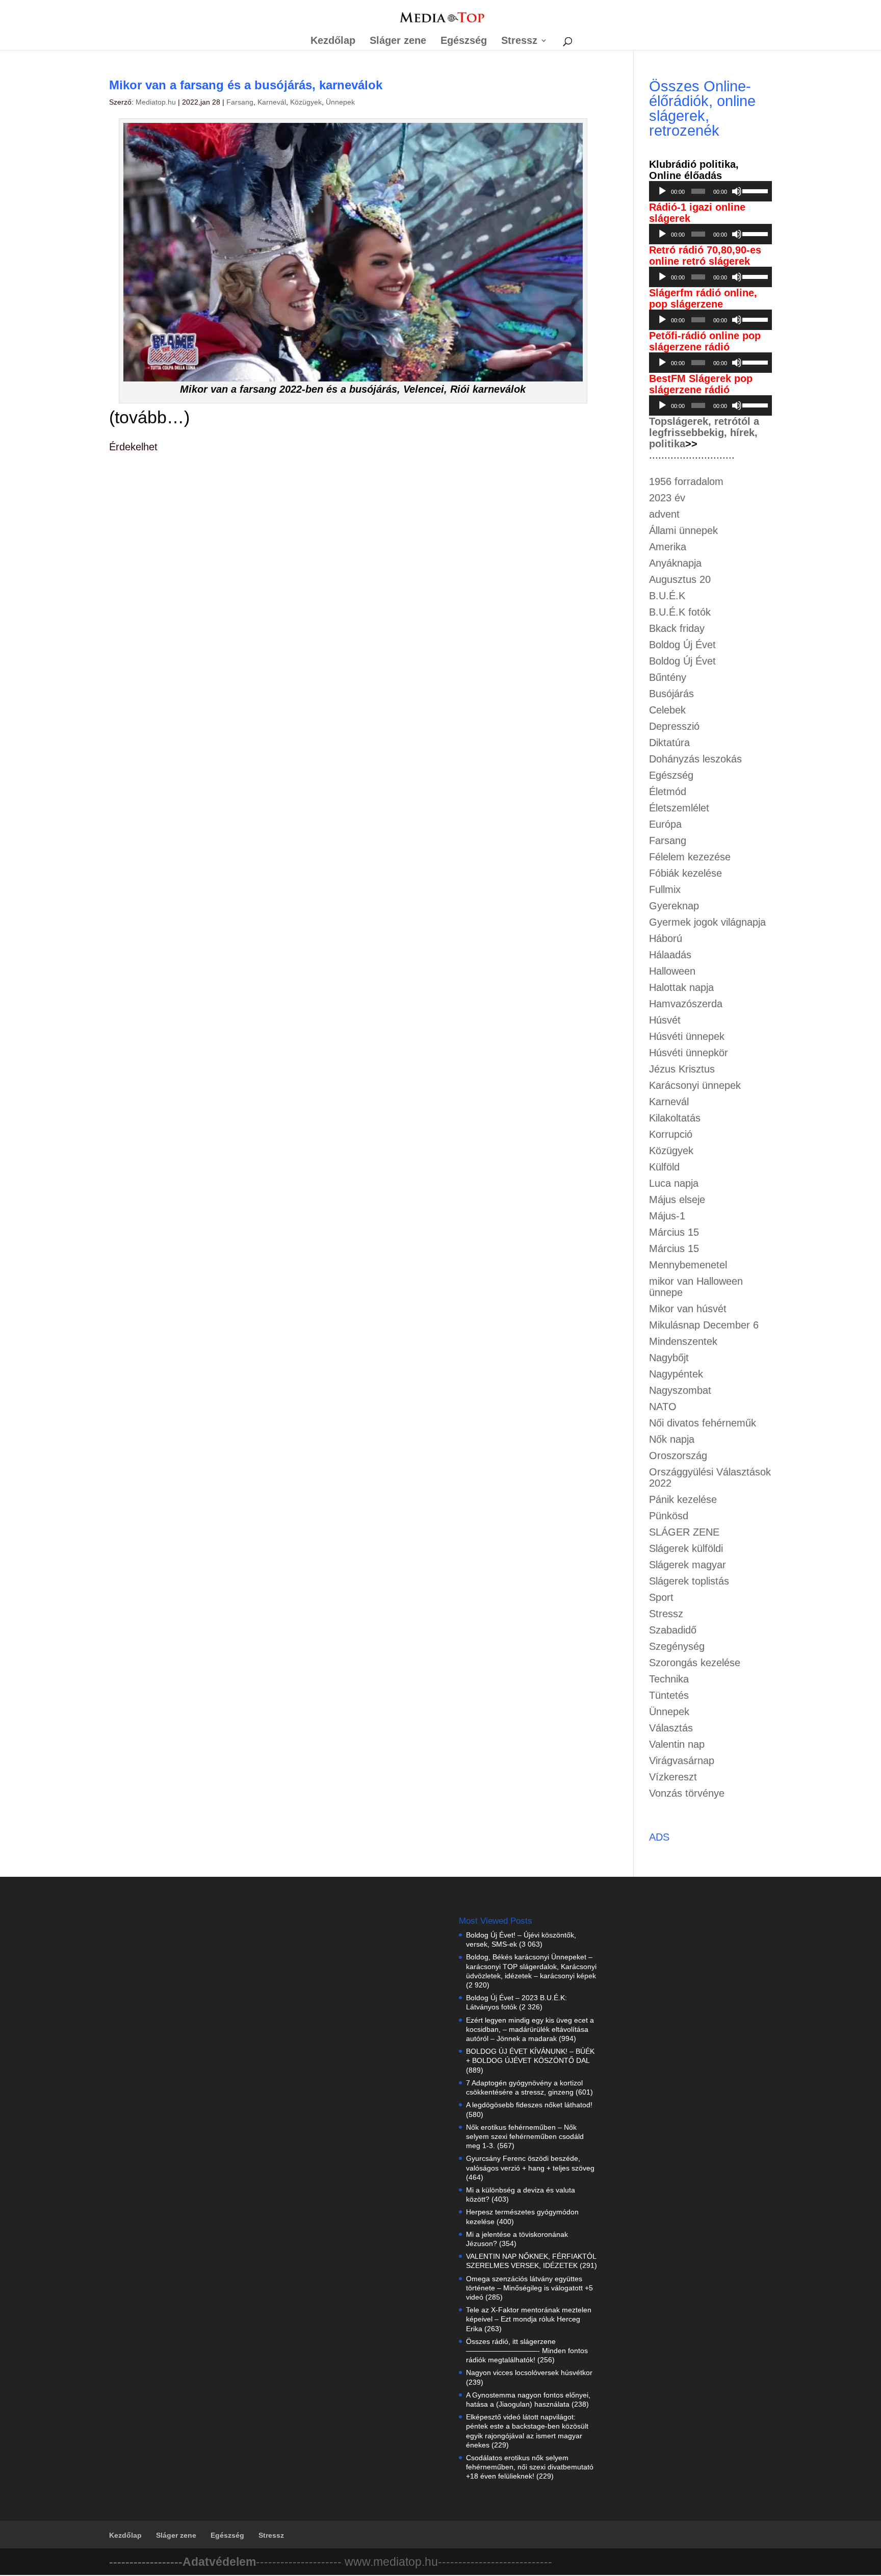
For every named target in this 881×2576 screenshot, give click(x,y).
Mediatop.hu (156, 102)
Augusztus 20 (680, 579)
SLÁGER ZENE (684, 1532)
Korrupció (671, 1134)
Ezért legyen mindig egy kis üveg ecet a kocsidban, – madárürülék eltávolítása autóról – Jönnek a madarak (530, 2029)
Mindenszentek (683, 1341)
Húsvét (665, 1020)
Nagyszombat (680, 1390)
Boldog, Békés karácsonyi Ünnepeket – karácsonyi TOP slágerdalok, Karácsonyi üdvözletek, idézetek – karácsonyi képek (531, 1966)
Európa (665, 824)
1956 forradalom (686, 481)
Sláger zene (398, 41)
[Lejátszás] (662, 191)
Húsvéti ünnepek (687, 1036)
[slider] (755, 190)
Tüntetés (669, 1695)
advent (664, 514)
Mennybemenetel (688, 1265)
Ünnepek (340, 102)
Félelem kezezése (690, 857)
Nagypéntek (676, 1374)
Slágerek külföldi (686, 1548)
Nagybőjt (669, 1358)
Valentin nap (677, 1744)
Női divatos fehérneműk (703, 1423)
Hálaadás (670, 955)
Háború (666, 938)
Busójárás (671, 694)
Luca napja (674, 1183)
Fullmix (665, 889)
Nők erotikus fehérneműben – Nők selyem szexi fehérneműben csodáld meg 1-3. (525, 2136)
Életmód (668, 792)
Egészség (464, 41)
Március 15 (674, 1232)
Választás (671, 1728)
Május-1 (667, 1216)
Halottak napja (681, 987)
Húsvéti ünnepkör (689, 1053)
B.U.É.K (667, 596)
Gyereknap (674, 906)
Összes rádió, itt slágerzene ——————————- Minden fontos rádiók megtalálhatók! (527, 2351)
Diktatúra (669, 743)
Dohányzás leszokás (695, 759)
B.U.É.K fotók (680, 612)
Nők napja (672, 1439)
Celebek (667, 710)
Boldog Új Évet (682, 645)
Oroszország (678, 1456)
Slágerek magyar (688, 1565)
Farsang (240, 102)
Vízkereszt (673, 1777)
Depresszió (674, 726)
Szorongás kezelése (695, 1663)
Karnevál (272, 102)
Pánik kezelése (683, 1499)
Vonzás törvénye (687, 1793)
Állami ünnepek (683, 530)
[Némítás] (737, 191)
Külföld (664, 1167)
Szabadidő (673, 1630)
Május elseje (677, 1200)
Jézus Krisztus (682, 1069)
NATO (663, 1407)
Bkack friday (677, 628)
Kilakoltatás (675, 1118)
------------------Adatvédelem (183, 2562)
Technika (669, 1679)
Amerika (668, 547)
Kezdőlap (333, 41)
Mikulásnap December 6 (704, 1325)
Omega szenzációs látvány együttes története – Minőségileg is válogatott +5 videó (529, 2288)
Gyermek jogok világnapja (707, 922)
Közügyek (306, 102)
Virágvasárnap (682, 1761)
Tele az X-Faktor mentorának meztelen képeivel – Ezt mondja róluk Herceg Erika (529, 2319)
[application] (711, 191)
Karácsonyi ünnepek (695, 1085)
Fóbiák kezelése (685, 873)
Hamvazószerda (686, 1004)
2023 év (667, 498)
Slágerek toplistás (689, 1581)
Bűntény (668, 677)
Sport (661, 1597)
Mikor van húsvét (688, 1309)
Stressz (519, 41)
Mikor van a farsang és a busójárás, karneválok (246, 85)
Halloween (672, 971)
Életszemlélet (679, 808)
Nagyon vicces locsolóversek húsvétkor (529, 2373)
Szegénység (677, 1646)
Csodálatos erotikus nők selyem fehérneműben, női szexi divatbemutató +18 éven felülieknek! (530, 2467)
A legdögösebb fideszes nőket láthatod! (529, 2105)
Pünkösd (669, 1516)
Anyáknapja (675, 563)
